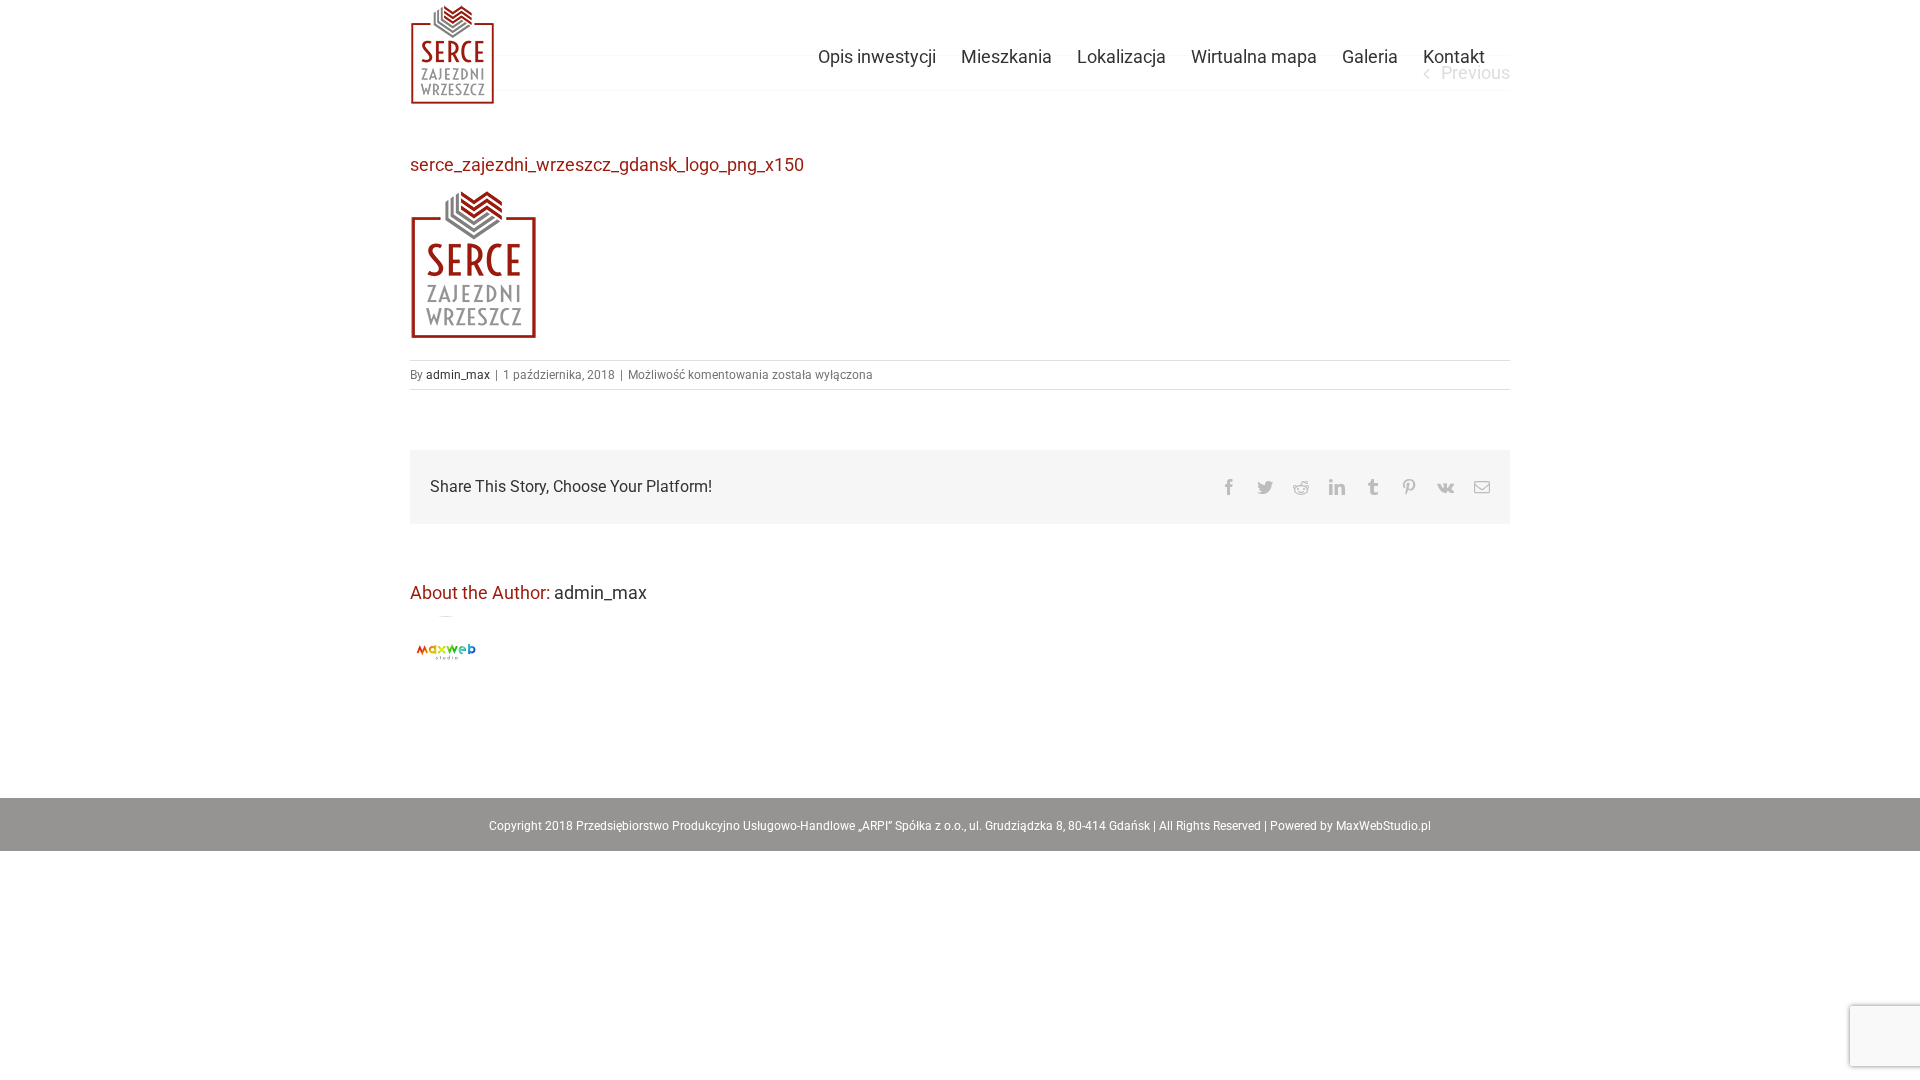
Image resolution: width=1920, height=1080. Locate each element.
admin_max (458, 375)
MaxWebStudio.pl (1383, 826)
